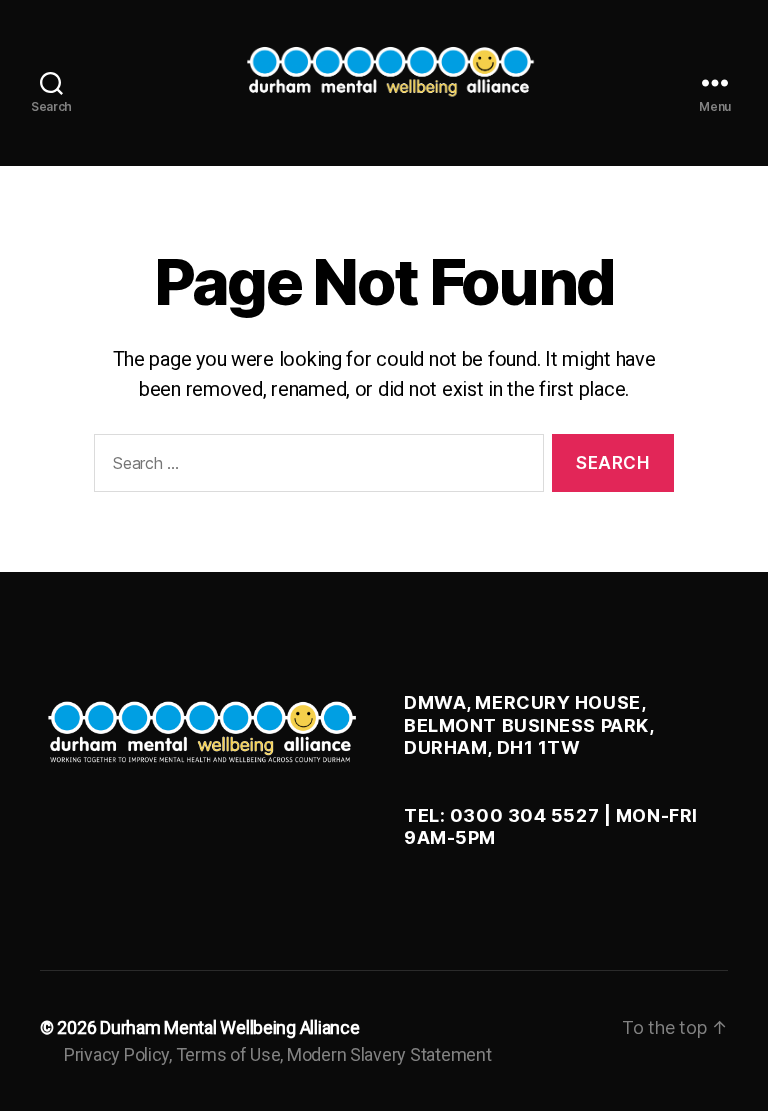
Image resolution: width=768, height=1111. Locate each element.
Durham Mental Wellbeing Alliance (229, 1027)
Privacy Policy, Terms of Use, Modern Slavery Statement (277, 1054)
